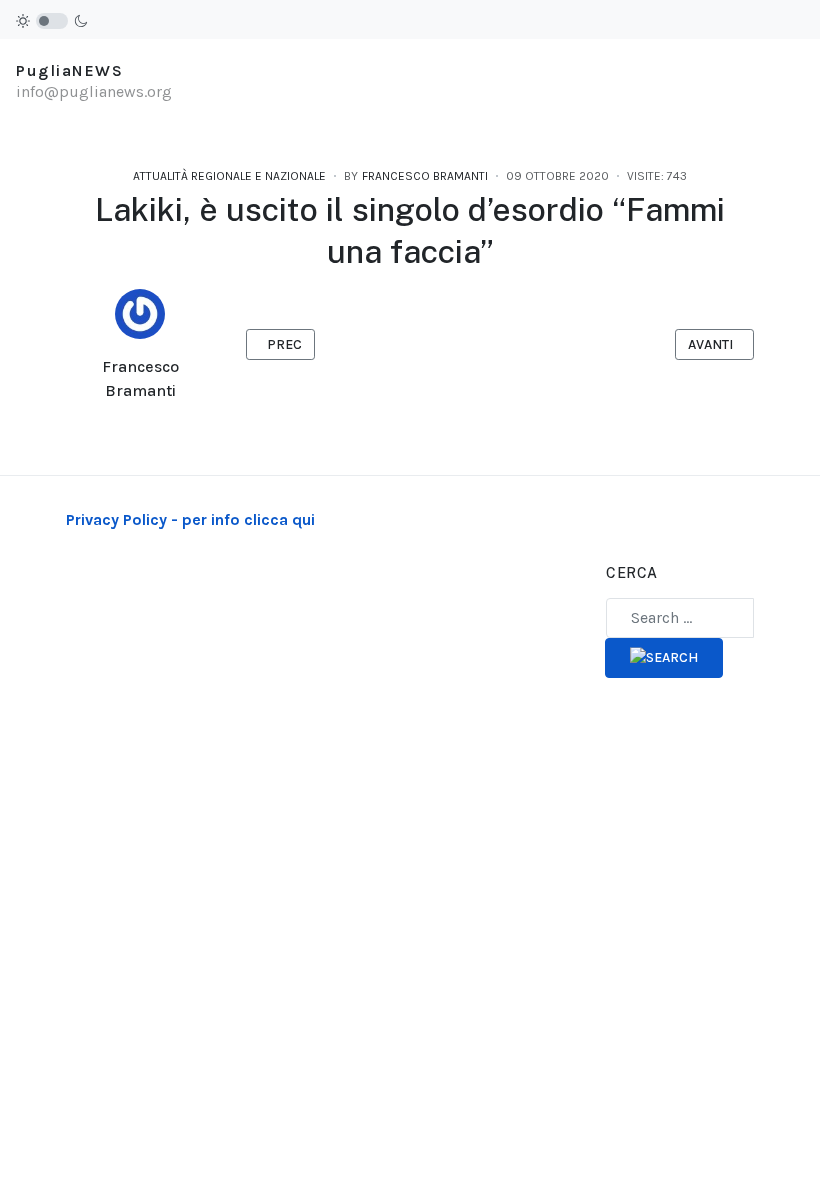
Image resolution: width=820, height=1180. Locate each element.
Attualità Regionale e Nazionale (229, 176)
